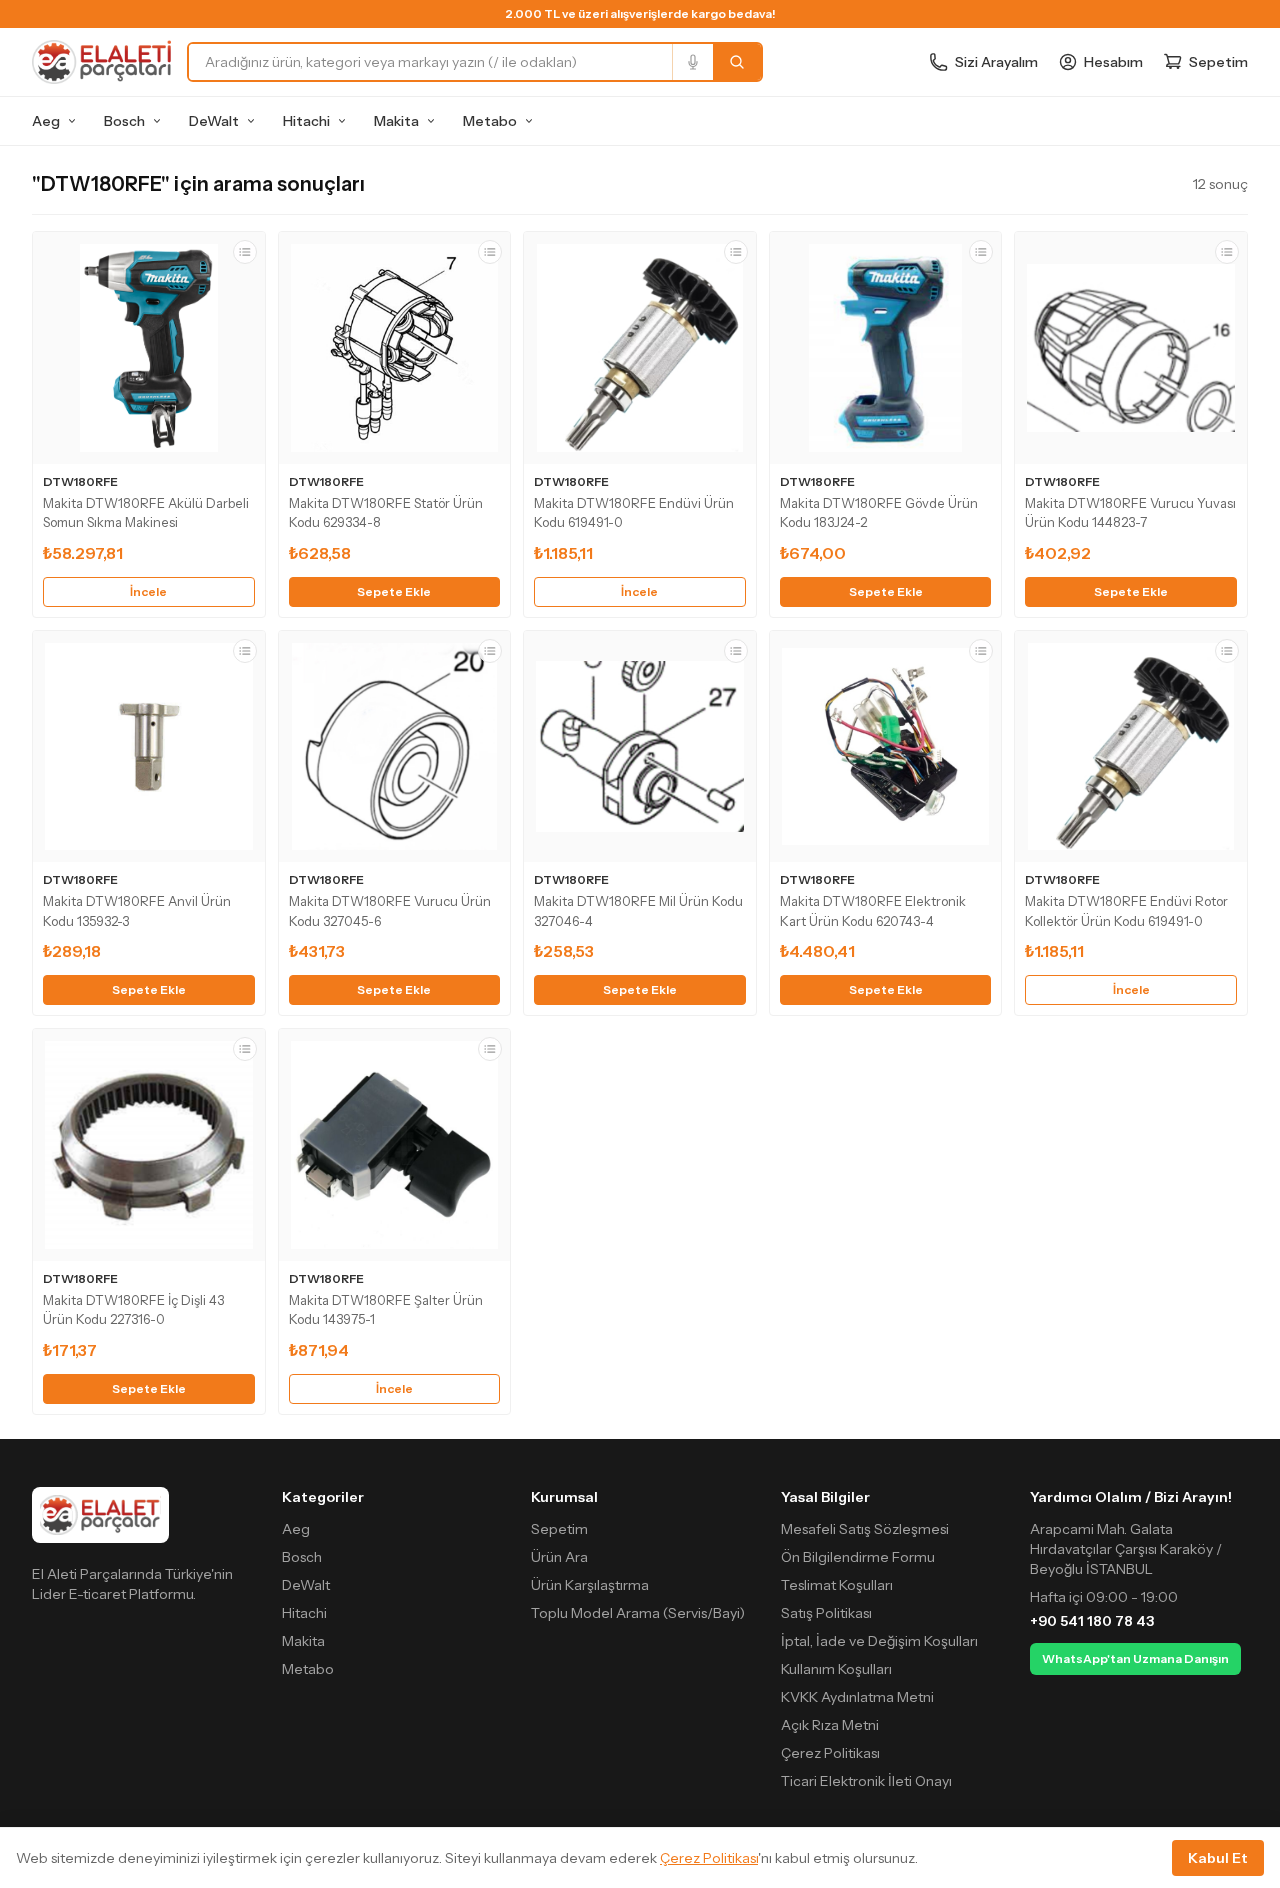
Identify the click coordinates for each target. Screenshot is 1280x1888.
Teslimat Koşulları (837, 1585)
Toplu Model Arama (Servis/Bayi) (638, 1613)
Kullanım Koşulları (836, 1669)
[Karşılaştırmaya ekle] (245, 252)
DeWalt (214, 121)
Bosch (124, 121)
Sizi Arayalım (996, 62)
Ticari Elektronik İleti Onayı (866, 1781)
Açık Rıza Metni (830, 1725)
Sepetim (559, 1529)
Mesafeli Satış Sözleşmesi (865, 1529)
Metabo (490, 121)
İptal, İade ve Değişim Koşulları (879, 1641)
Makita (396, 121)
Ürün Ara (559, 1557)
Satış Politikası (826, 1613)
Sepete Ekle (394, 591)
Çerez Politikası (830, 1753)
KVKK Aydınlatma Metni (857, 1697)
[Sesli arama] (692, 62)
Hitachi (306, 121)
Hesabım (1113, 62)
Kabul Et (1218, 1858)
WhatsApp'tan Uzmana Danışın (1135, 1658)
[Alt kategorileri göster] (72, 121)
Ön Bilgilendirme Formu (858, 1557)
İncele (148, 591)
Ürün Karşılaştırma (590, 1585)
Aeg (46, 121)
